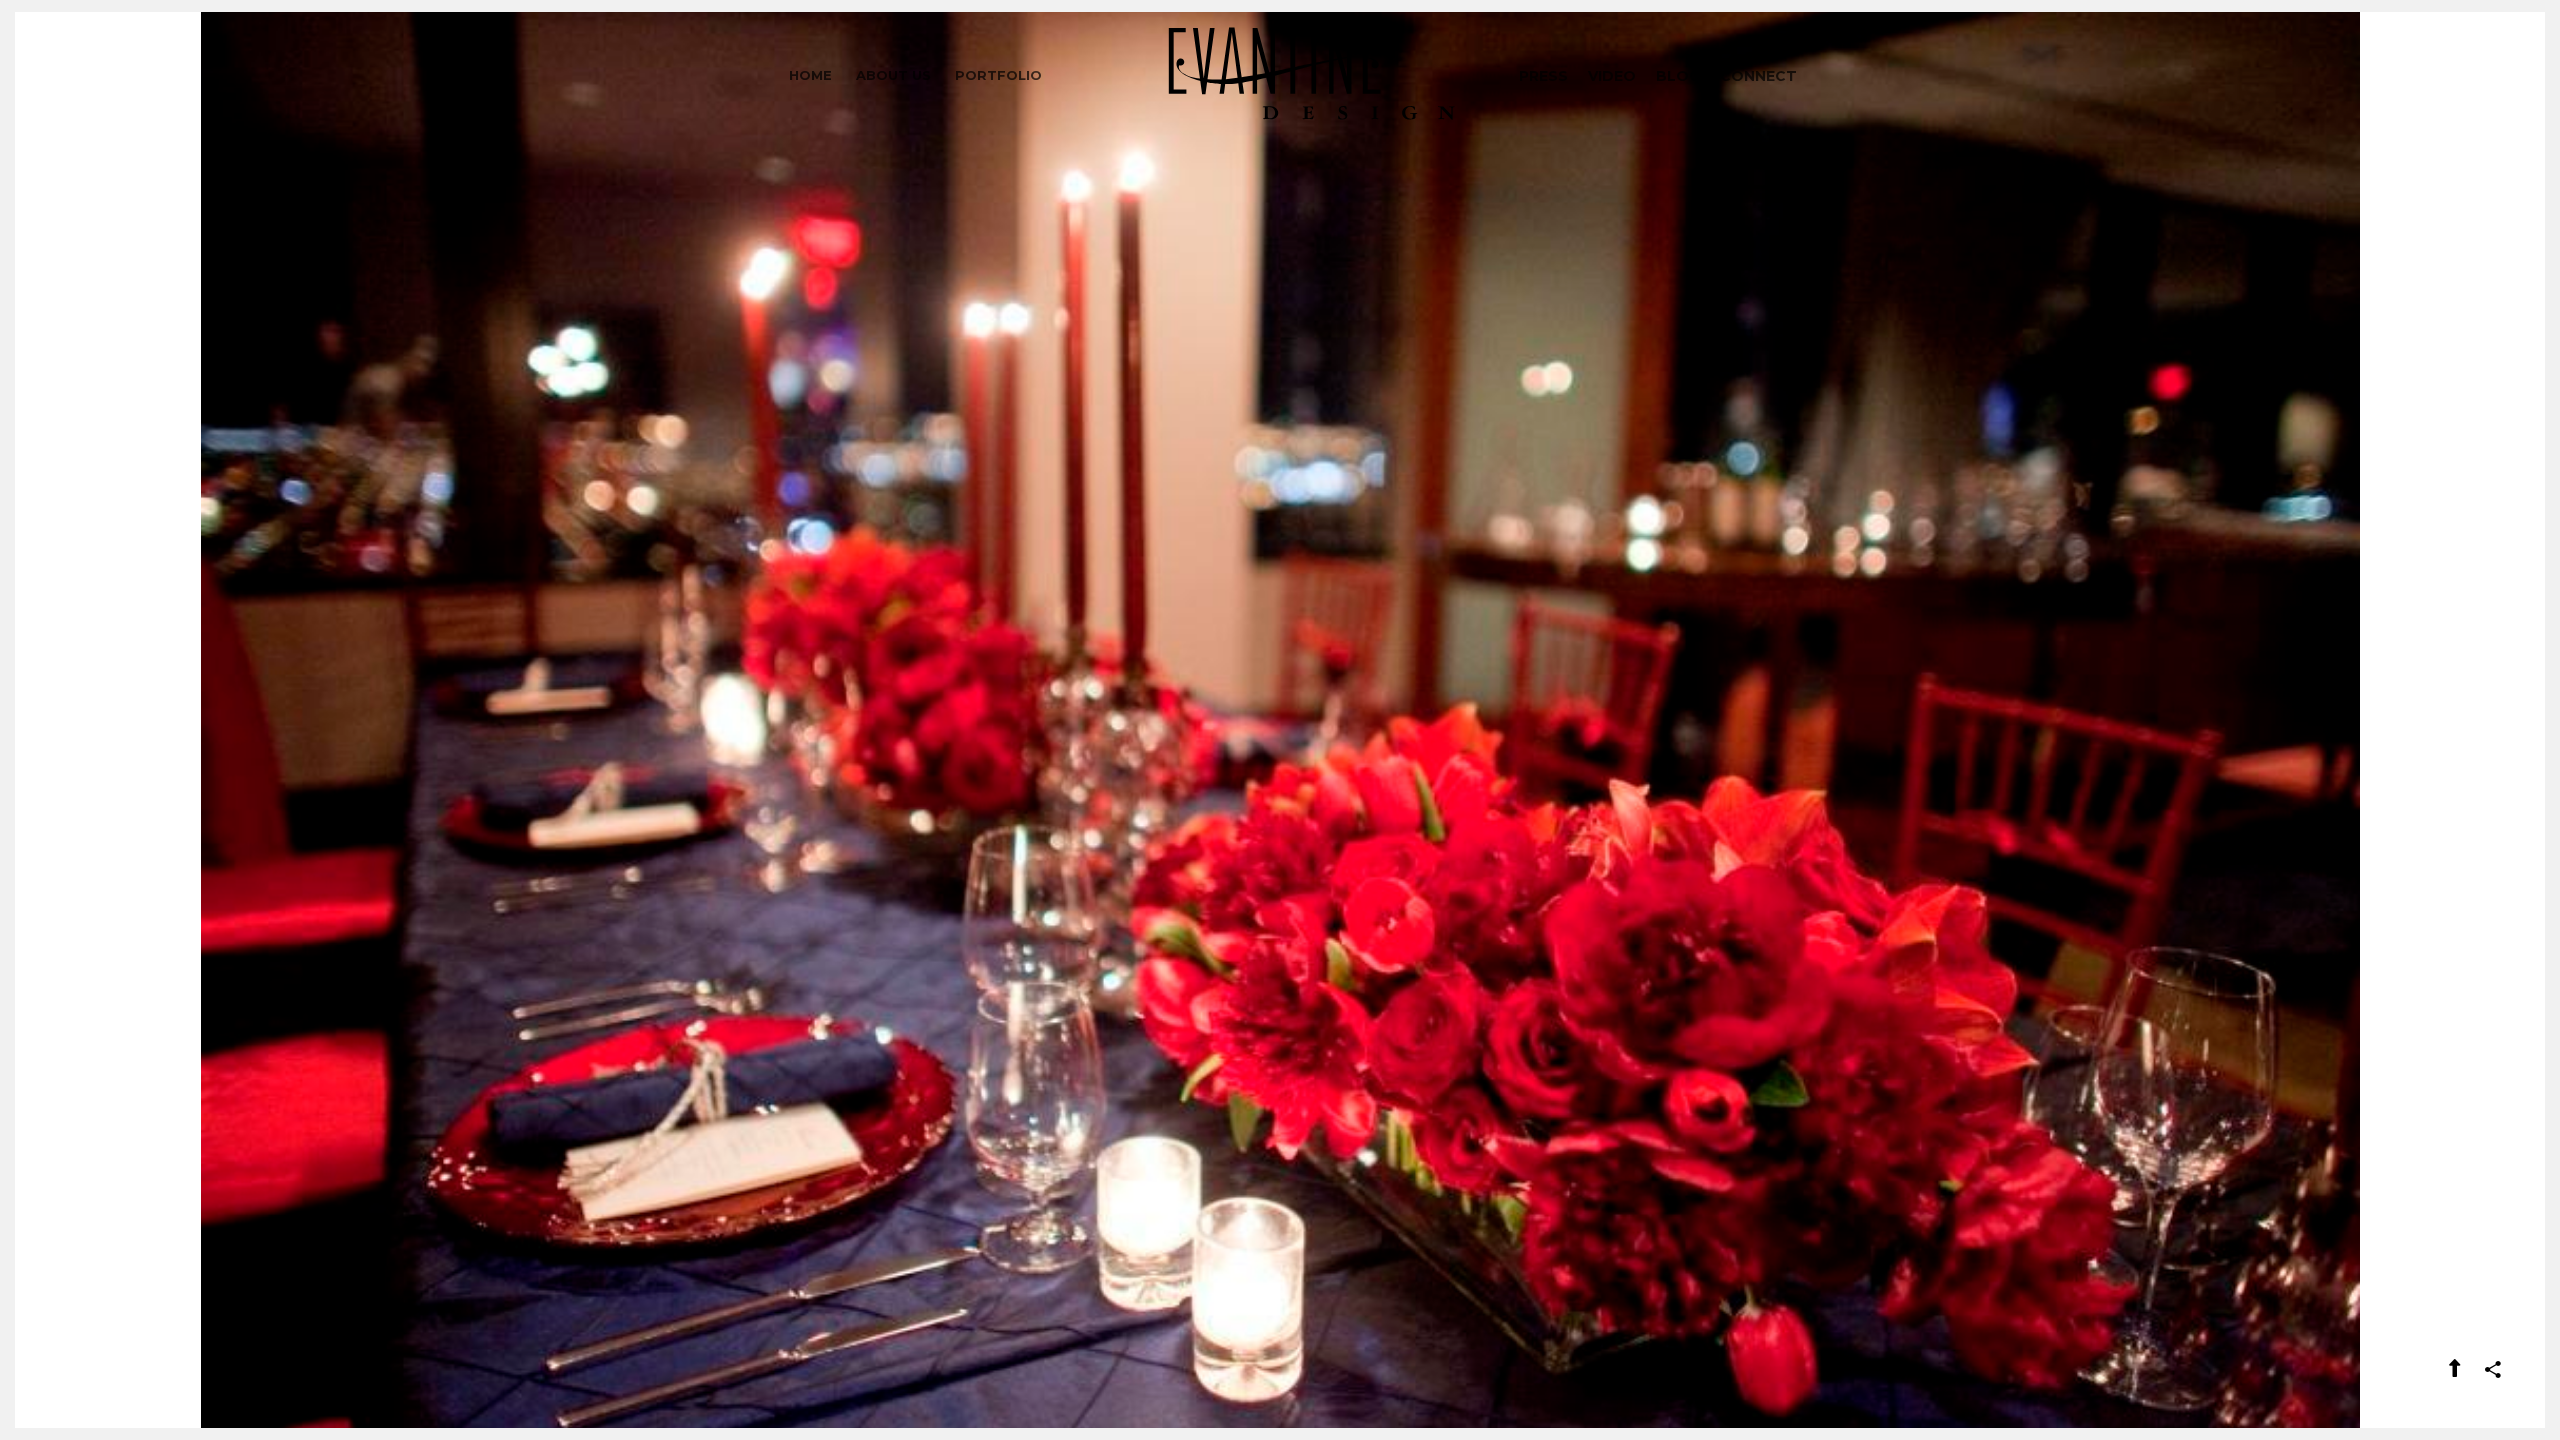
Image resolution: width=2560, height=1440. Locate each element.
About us (893, 75)
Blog (1678, 76)
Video (1612, 76)
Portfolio (998, 75)
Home (810, 75)
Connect (1758, 76)
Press (1543, 76)
